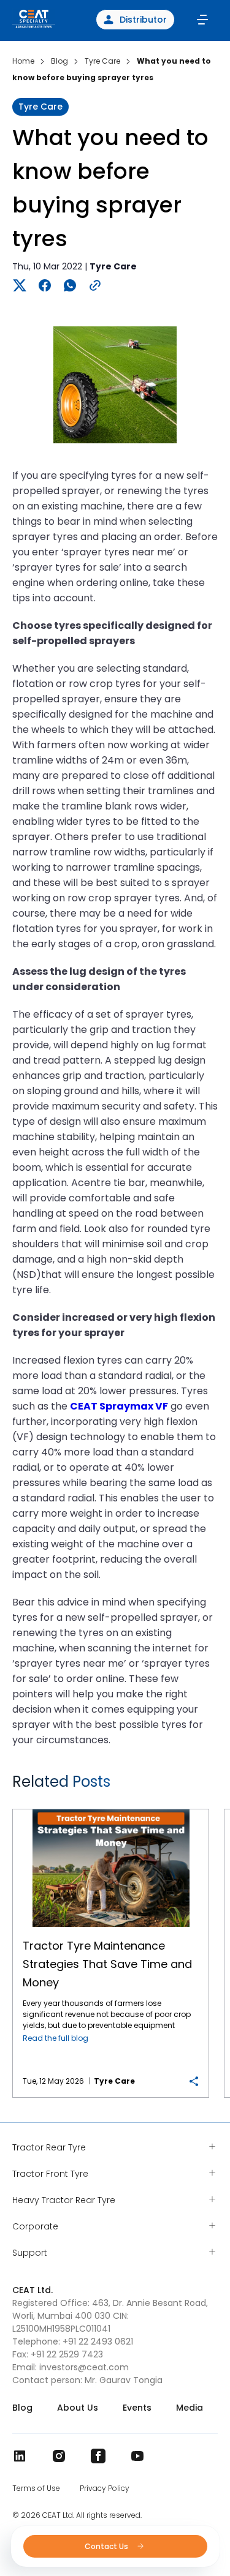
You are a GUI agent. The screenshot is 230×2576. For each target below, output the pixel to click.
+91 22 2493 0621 (98, 2341)
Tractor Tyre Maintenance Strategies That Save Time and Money (111, 1810)
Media (190, 2408)
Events (137, 2408)
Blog (22, 2408)
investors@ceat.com (84, 2367)
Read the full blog (56, 2038)
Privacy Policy (105, 2488)
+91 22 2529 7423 (67, 2354)
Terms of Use (36, 2488)
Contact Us (107, 2546)
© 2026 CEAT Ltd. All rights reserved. (77, 2515)
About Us (78, 2408)
